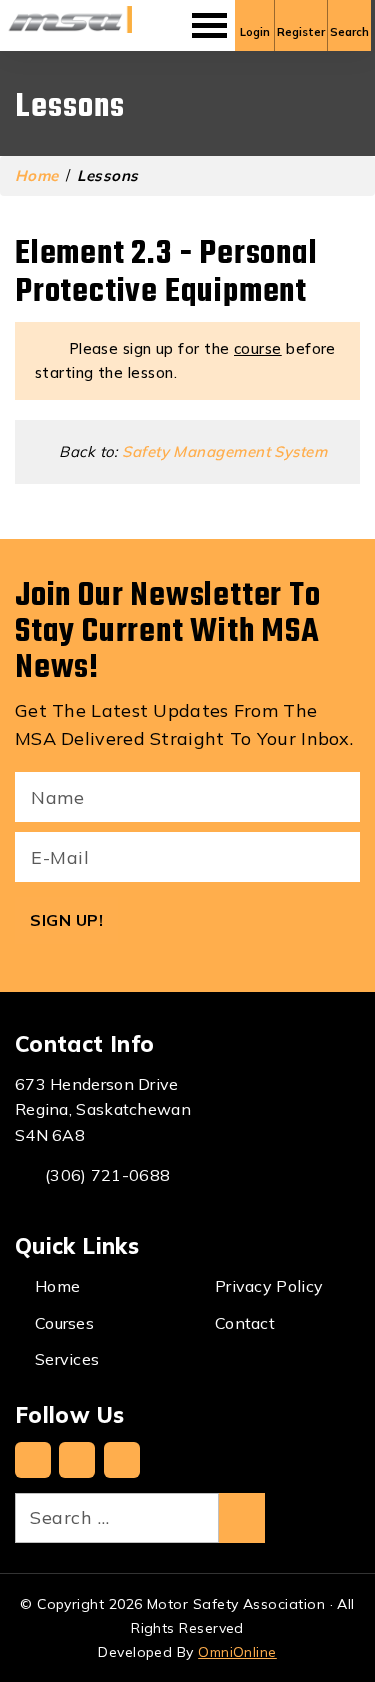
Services (67, 1359)
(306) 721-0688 (107, 1175)
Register (301, 32)
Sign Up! (66, 920)
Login (255, 32)
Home (37, 175)
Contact (245, 1323)
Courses (64, 1323)
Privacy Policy (269, 1286)
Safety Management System (224, 451)
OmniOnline (237, 1652)
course (258, 348)
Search (349, 32)
